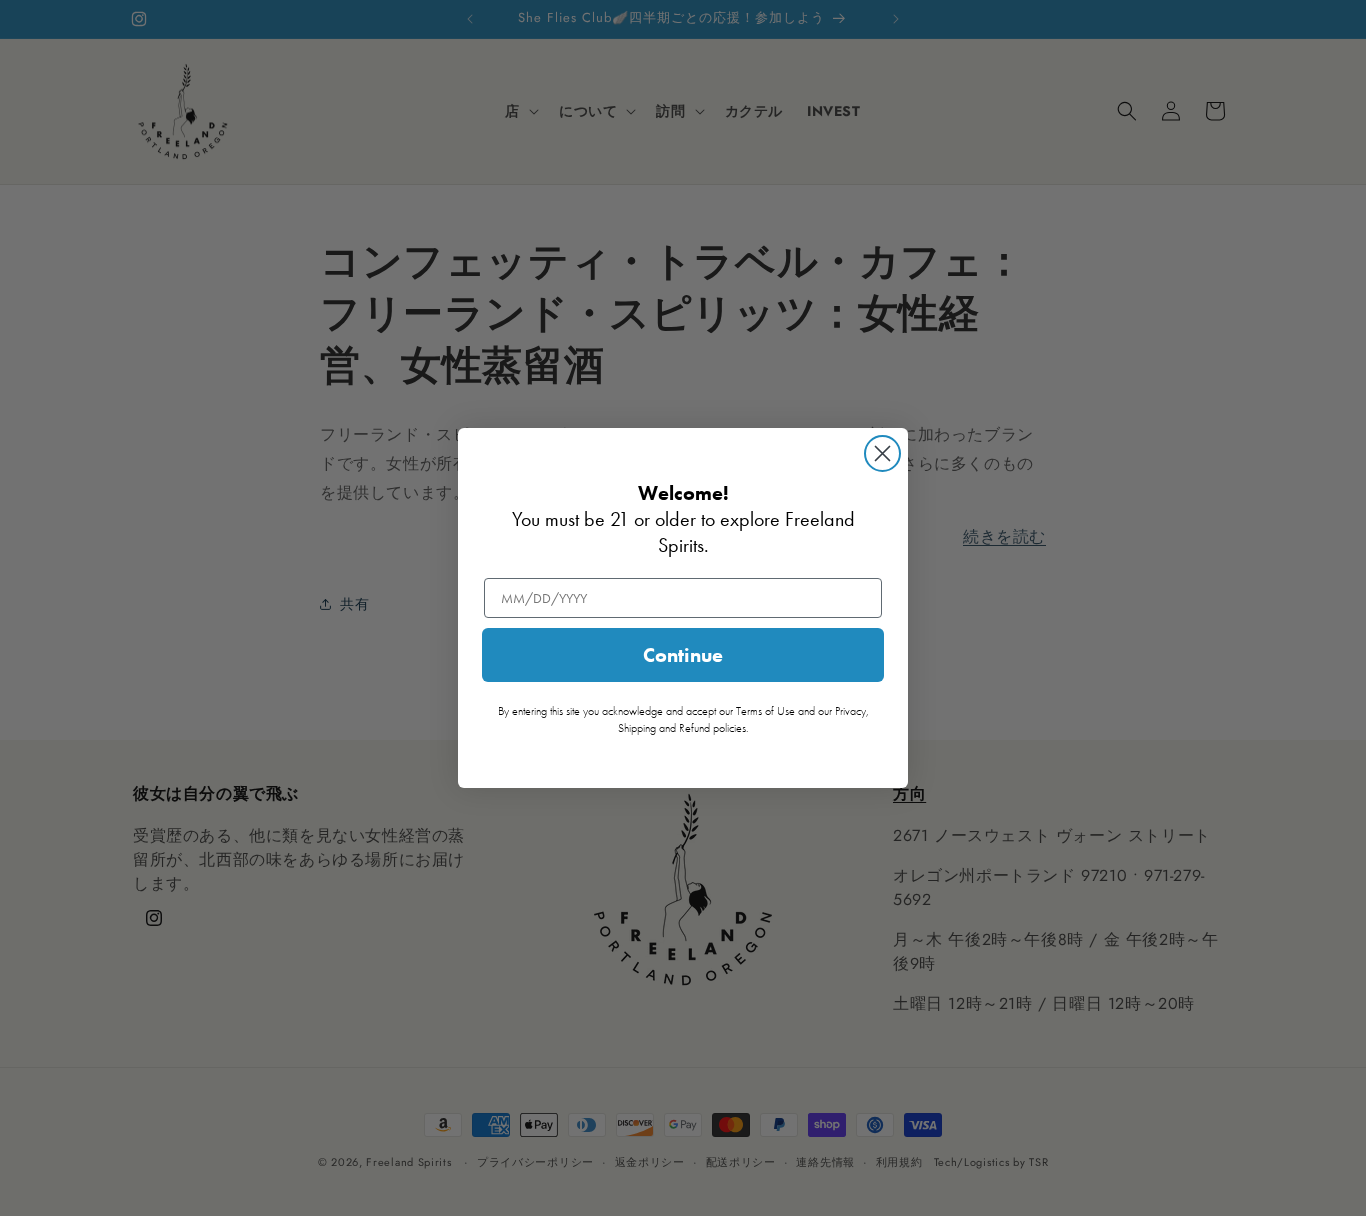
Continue (683, 655)
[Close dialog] (882, 453)
